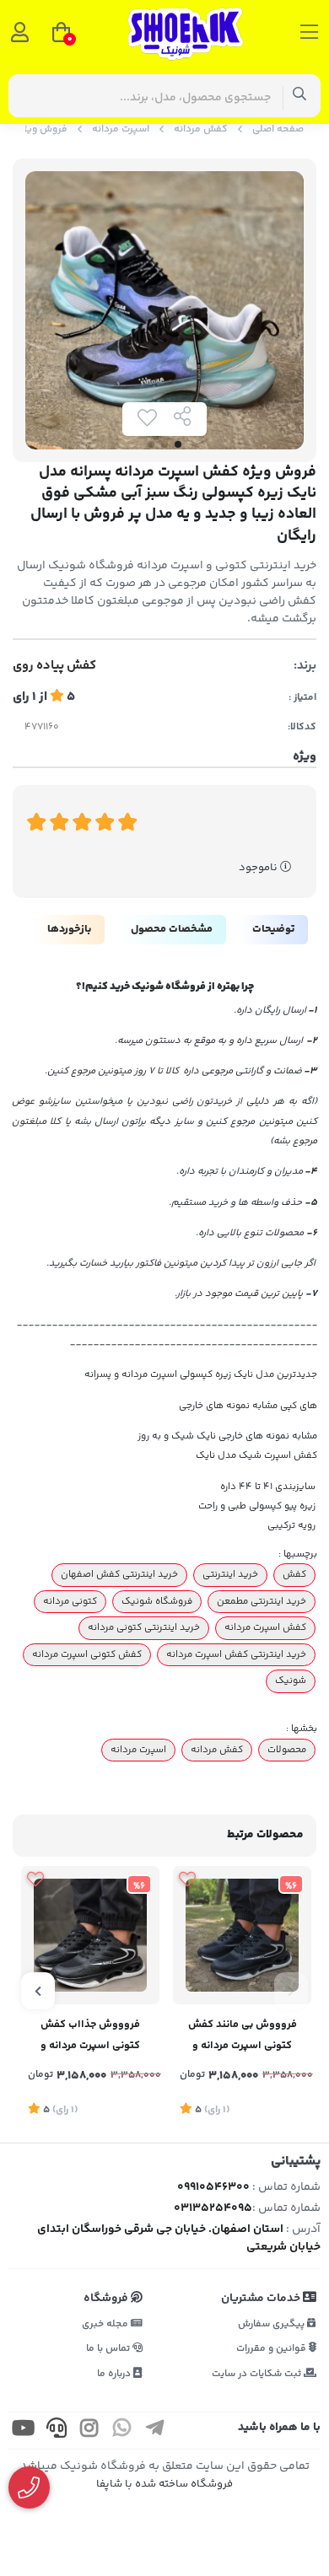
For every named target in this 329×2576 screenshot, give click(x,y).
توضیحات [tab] (273, 929)
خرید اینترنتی (230, 1574)
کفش (294, 1574)
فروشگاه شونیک (157, 1601)
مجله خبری (106, 2324)
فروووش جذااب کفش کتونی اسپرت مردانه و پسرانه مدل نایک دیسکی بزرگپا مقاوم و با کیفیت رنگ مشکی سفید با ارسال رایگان (90, 2037)
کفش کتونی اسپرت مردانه (87, 1654)
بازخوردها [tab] (69, 929)
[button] (291, 1991)
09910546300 (213, 2187)
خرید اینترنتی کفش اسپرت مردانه (236, 1654)
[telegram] (155, 2431)
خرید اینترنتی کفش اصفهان (119, 1574)
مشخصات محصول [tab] (172, 929)
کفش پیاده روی (54, 666)
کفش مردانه (201, 129)
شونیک (291, 1681)
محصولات (287, 1750)
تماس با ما (109, 2349)
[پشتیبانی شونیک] (29, 2488)
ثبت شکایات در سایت (258, 2374)
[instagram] (89, 2431)
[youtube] (24, 2431)
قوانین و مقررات (272, 2349)
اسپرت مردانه (121, 129)
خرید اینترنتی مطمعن (262, 1601)
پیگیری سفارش (272, 2324)
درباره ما (115, 2374)
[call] (57, 2431)
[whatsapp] (122, 2431)
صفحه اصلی (278, 129)
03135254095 (213, 2208)
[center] (300, 96)
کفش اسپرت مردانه (265, 1627)
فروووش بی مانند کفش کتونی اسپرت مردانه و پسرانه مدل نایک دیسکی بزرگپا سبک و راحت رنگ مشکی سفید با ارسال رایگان (242, 2037)
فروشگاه (107, 2299)
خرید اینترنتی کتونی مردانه (144, 1627)
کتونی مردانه (70, 1601)
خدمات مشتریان (262, 2299)
